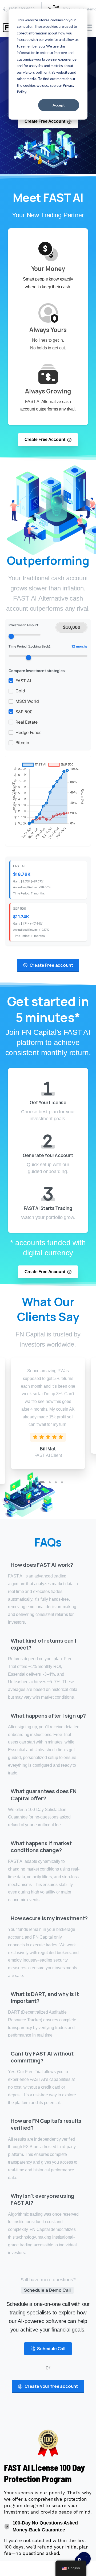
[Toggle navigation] (88, 28)
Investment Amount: (24, 625)
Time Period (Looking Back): (48, 646)
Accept (59, 105)
